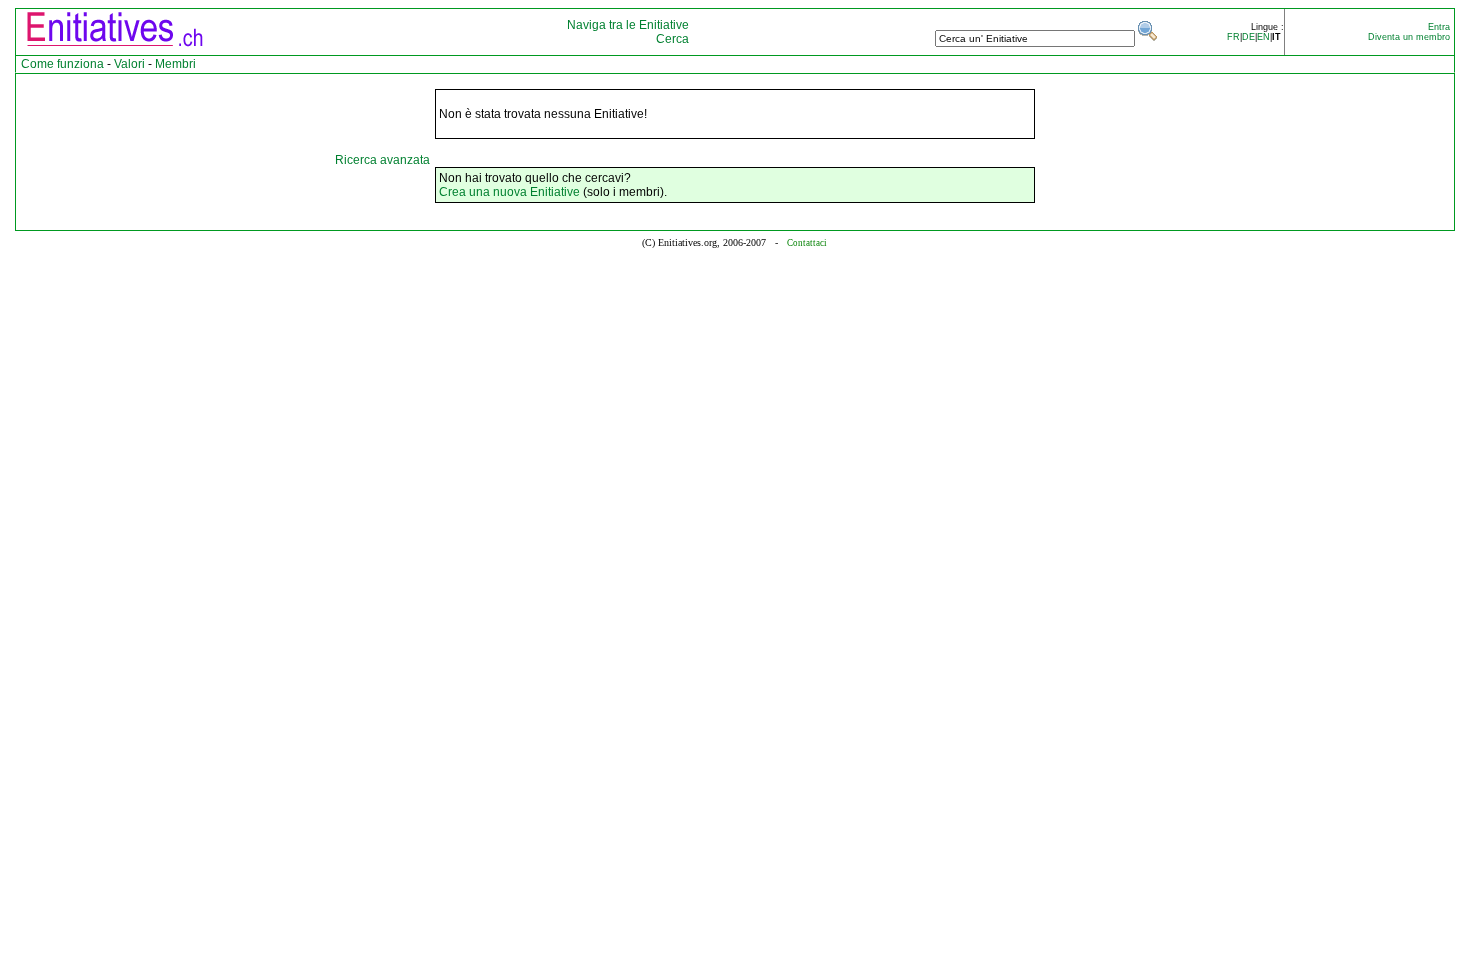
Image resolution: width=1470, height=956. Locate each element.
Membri (175, 64)
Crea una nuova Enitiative (509, 192)
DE (1248, 37)
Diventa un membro (1409, 37)
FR (1233, 37)
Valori (129, 64)
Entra (1439, 27)
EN (1263, 37)
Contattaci (807, 243)
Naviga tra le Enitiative (628, 25)
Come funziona (62, 64)
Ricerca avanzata (382, 160)
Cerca (672, 39)
